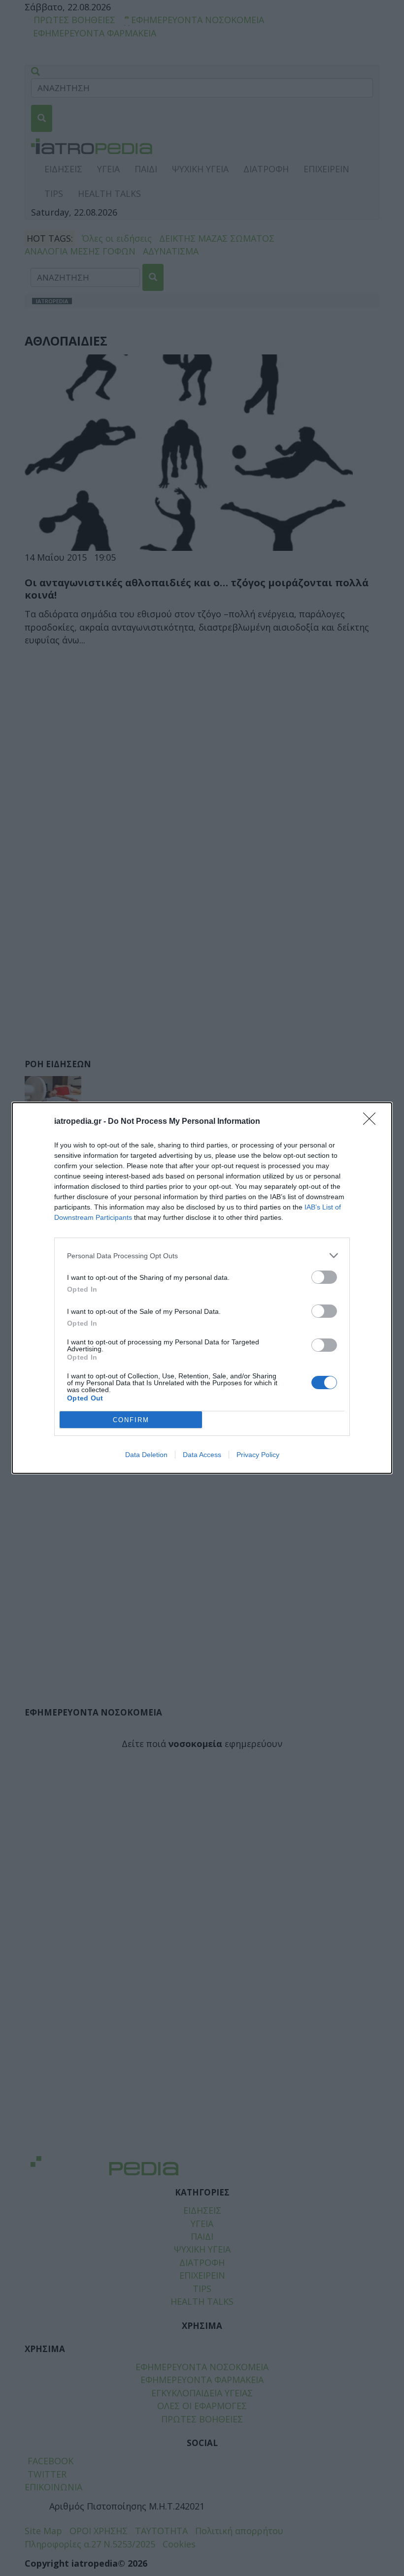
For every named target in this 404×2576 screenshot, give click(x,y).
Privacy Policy (258, 1455)
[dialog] (202, 1288)
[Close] (372, 1122)
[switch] (324, 1277)
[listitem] (202, 1256)
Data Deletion (146, 1455)
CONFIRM (131, 1420)
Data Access (202, 1455)
